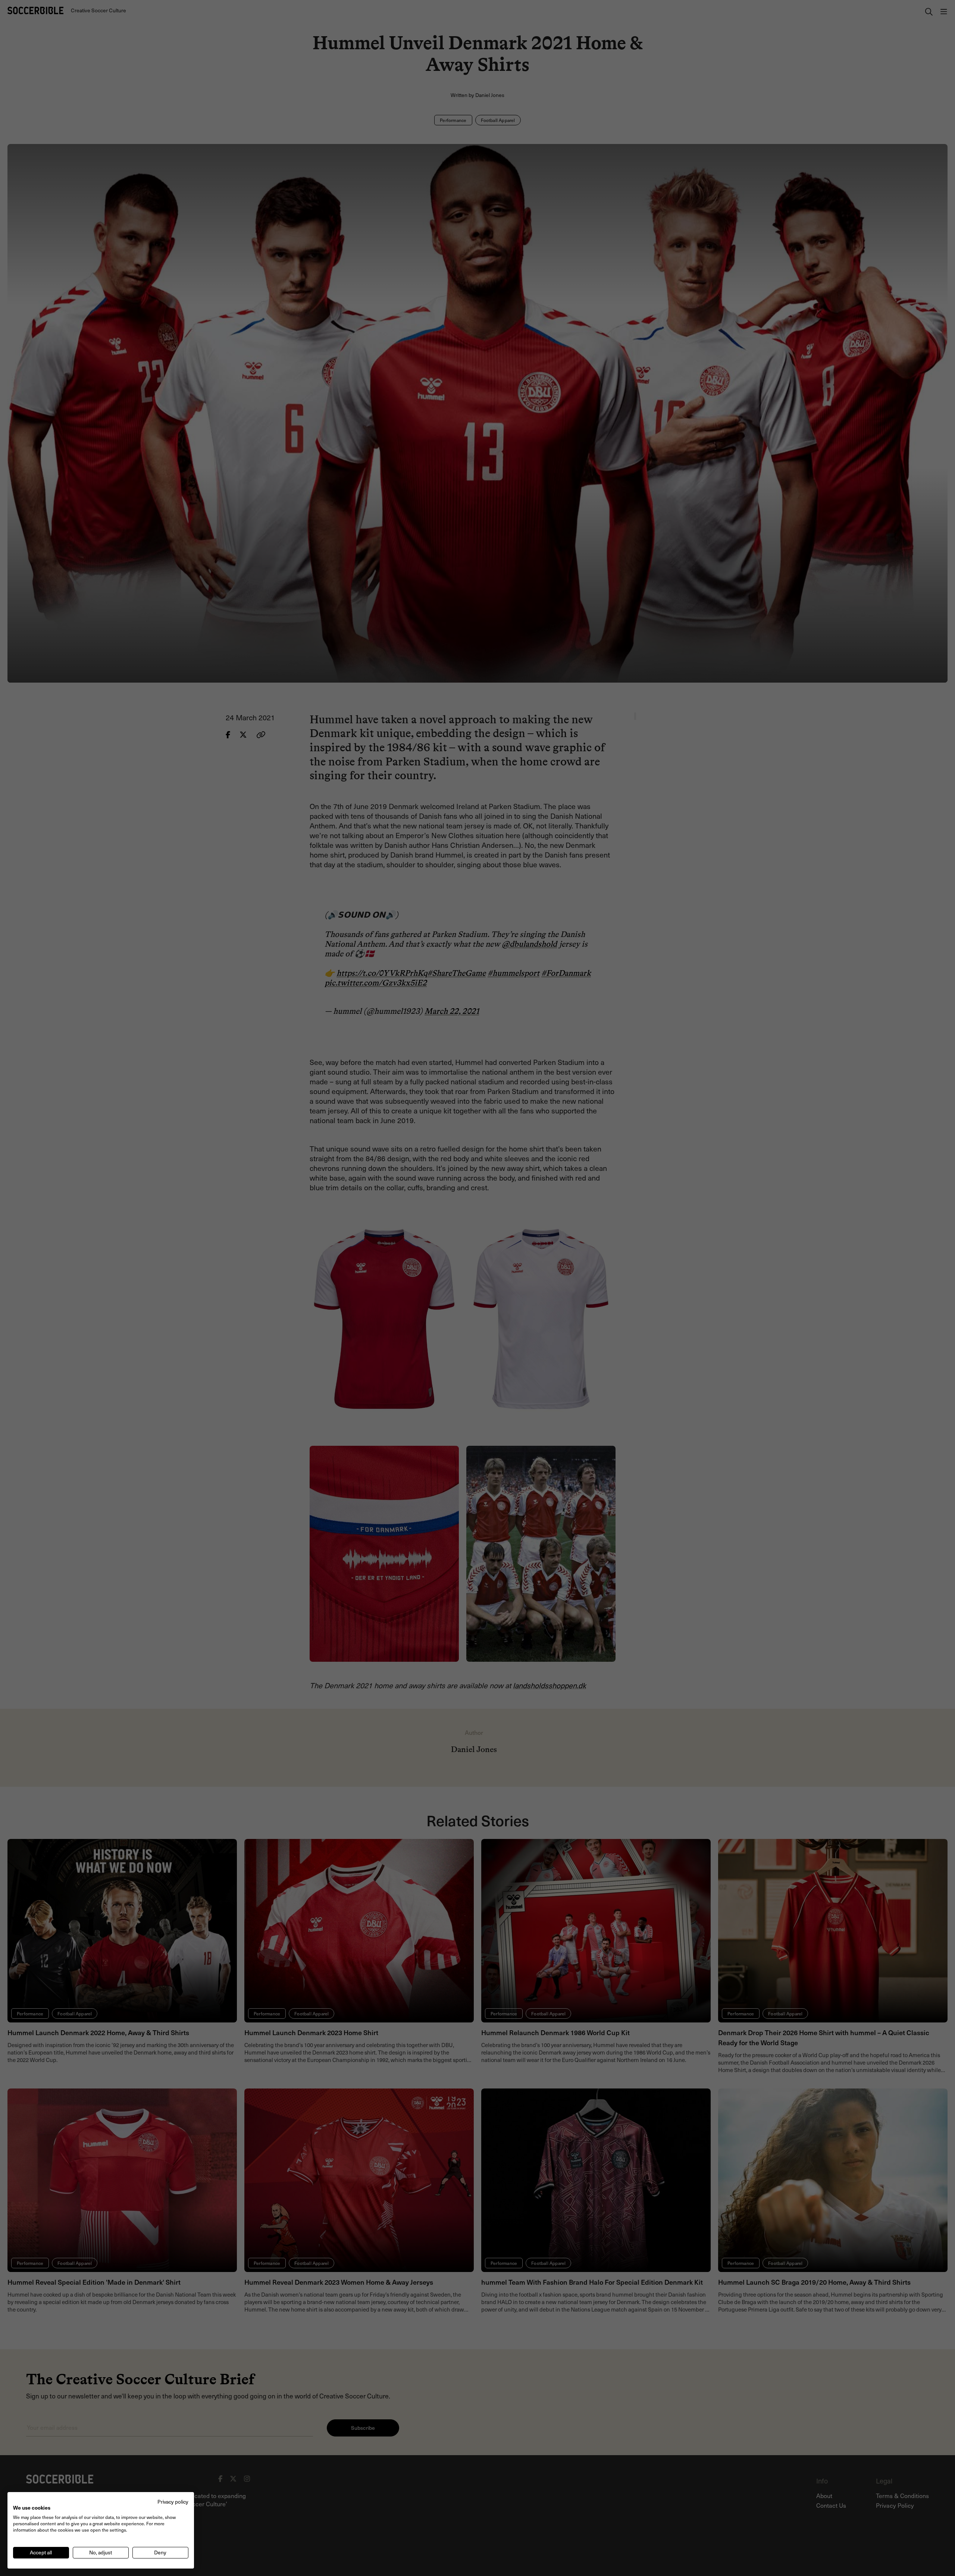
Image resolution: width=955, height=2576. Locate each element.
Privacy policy (173, 2502)
